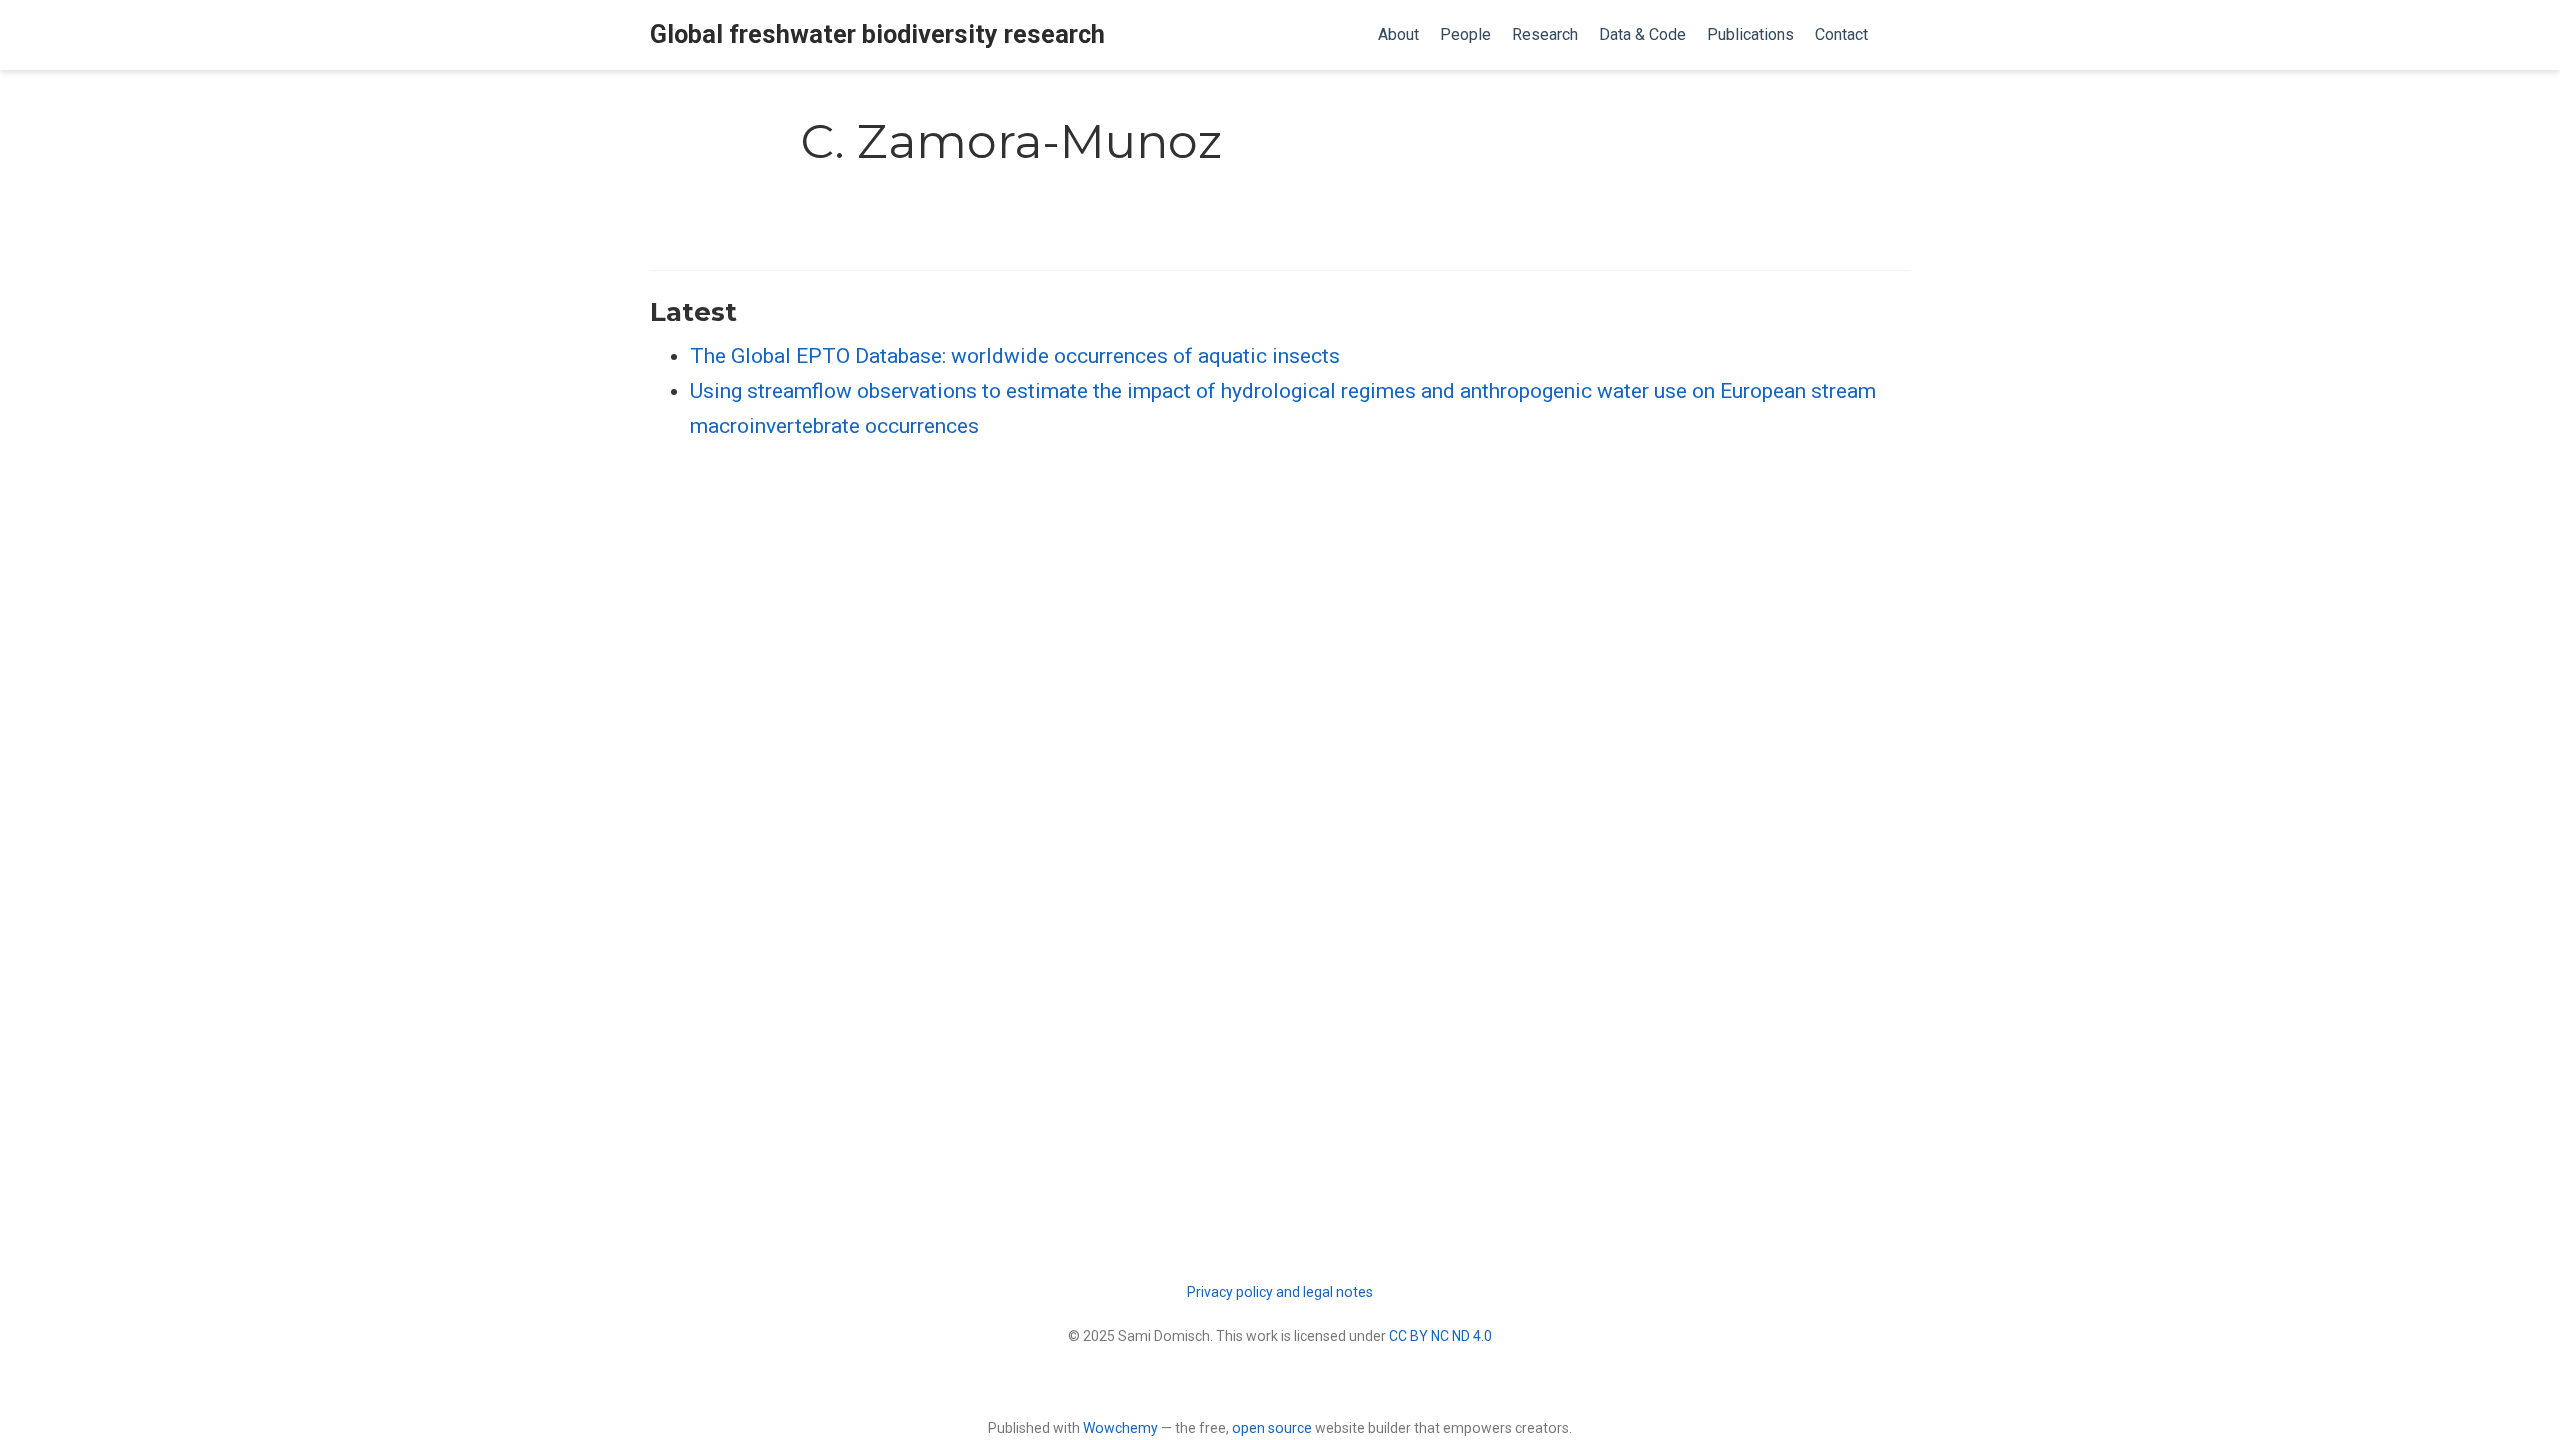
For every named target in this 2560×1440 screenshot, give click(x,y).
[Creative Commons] (1280, 1383)
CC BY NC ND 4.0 (1440, 1336)
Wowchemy (1120, 1428)
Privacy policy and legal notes (1280, 1292)
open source (1272, 1428)
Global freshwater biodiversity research (877, 34)
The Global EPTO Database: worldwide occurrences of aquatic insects (1015, 356)
